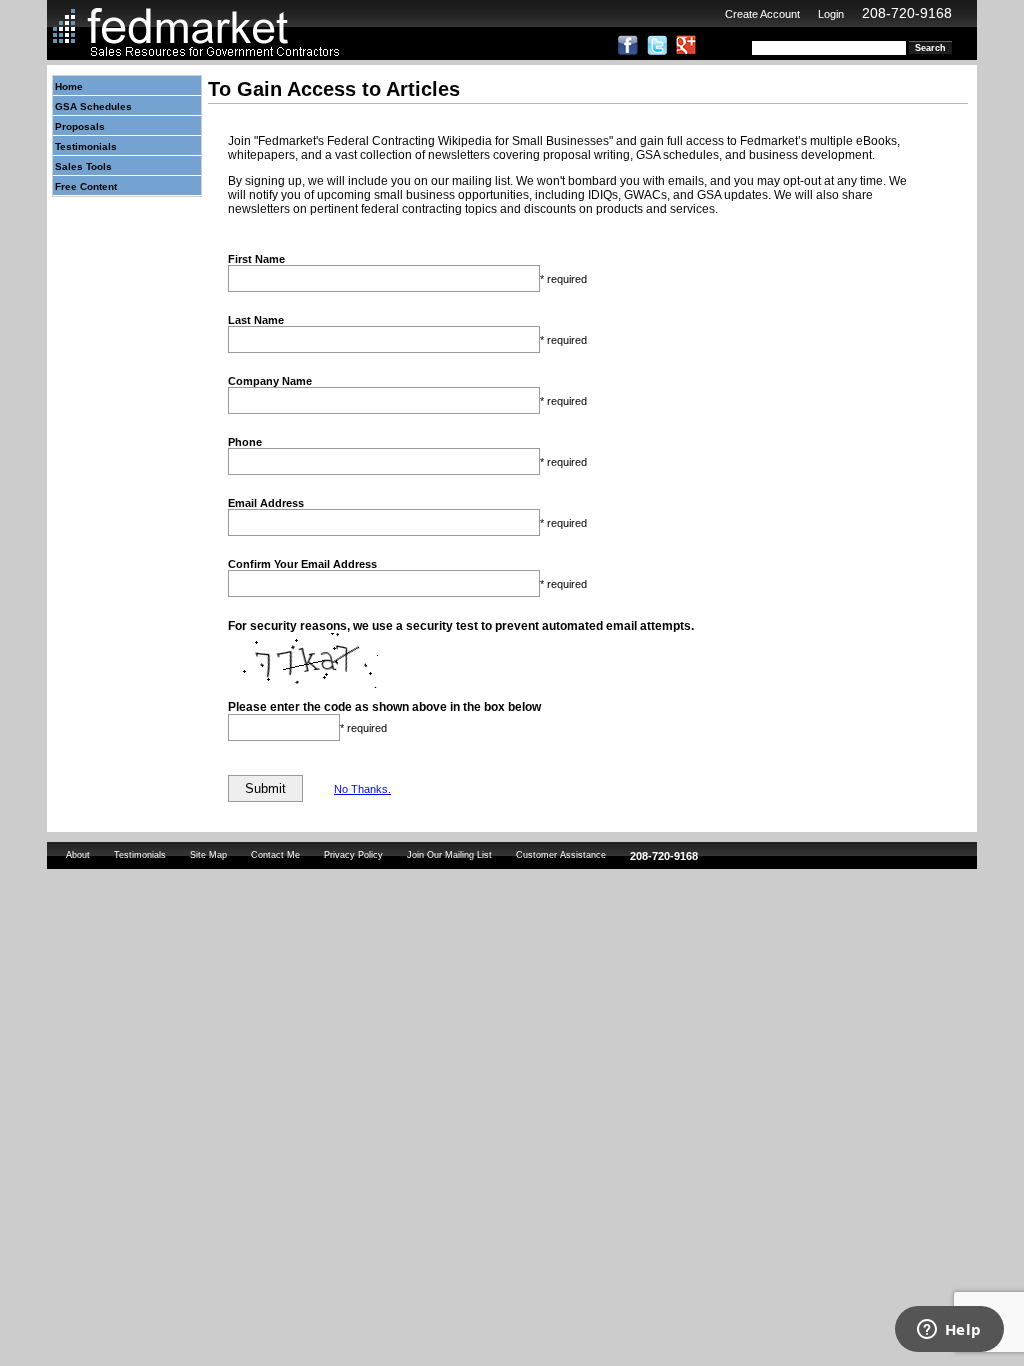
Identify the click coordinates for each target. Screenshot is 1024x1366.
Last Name (256, 320)
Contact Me (275, 855)
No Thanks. (362, 789)
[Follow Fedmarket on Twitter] (657, 51)
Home (69, 86)
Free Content (86, 186)
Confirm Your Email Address (302, 564)
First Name (256, 259)
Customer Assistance (561, 855)
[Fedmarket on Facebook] (628, 51)
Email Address (266, 503)
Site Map (208, 855)
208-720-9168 (907, 13)
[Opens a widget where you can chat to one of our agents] (949, 1331)
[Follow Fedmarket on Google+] (686, 51)
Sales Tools (83, 166)
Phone (245, 442)
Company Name (270, 381)
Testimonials (86, 146)
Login (831, 14)
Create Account (762, 14)
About (78, 855)
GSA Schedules (93, 106)
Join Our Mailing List (449, 855)
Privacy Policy (353, 855)
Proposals (80, 126)
